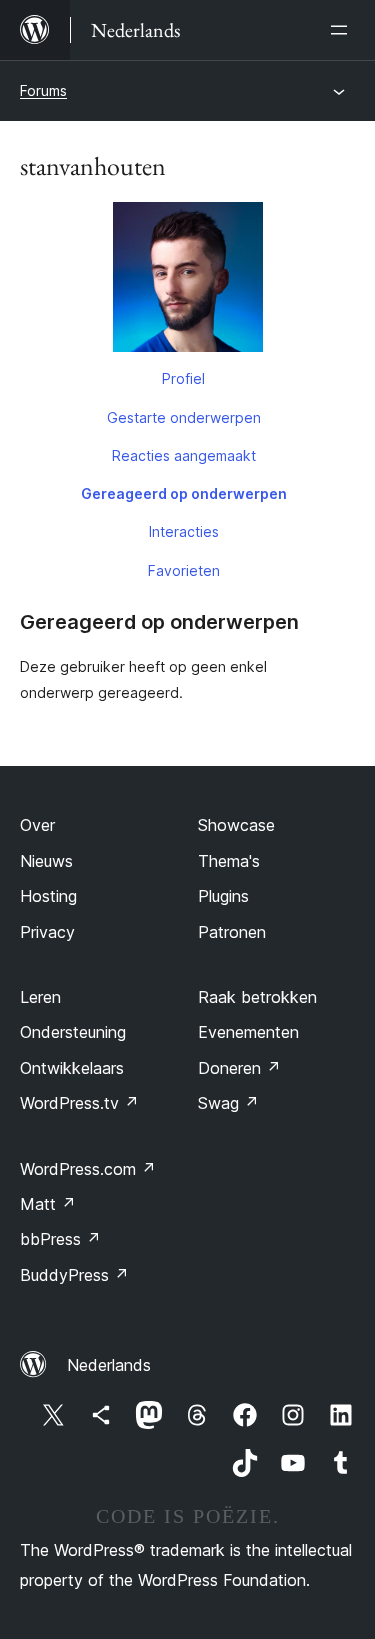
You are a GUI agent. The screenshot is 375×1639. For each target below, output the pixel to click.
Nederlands (109, 1365)
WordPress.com (88, 1169)
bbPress (60, 1239)
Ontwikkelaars (72, 1068)
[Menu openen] (343, 30)
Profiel (183, 378)
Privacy (47, 932)
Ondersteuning (73, 1032)
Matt (48, 1204)
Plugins (223, 896)
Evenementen (248, 1032)
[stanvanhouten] (187, 281)
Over (37, 825)
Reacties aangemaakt (184, 455)
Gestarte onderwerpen (184, 417)
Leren (40, 997)
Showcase (236, 825)
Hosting (48, 896)
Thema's (229, 861)
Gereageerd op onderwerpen (184, 493)
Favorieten (184, 570)
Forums (43, 90)
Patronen (232, 932)
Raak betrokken (257, 997)
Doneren (239, 1068)
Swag (228, 1103)
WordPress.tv (79, 1103)
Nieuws (46, 861)
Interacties (184, 531)
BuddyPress (74, 1275)
